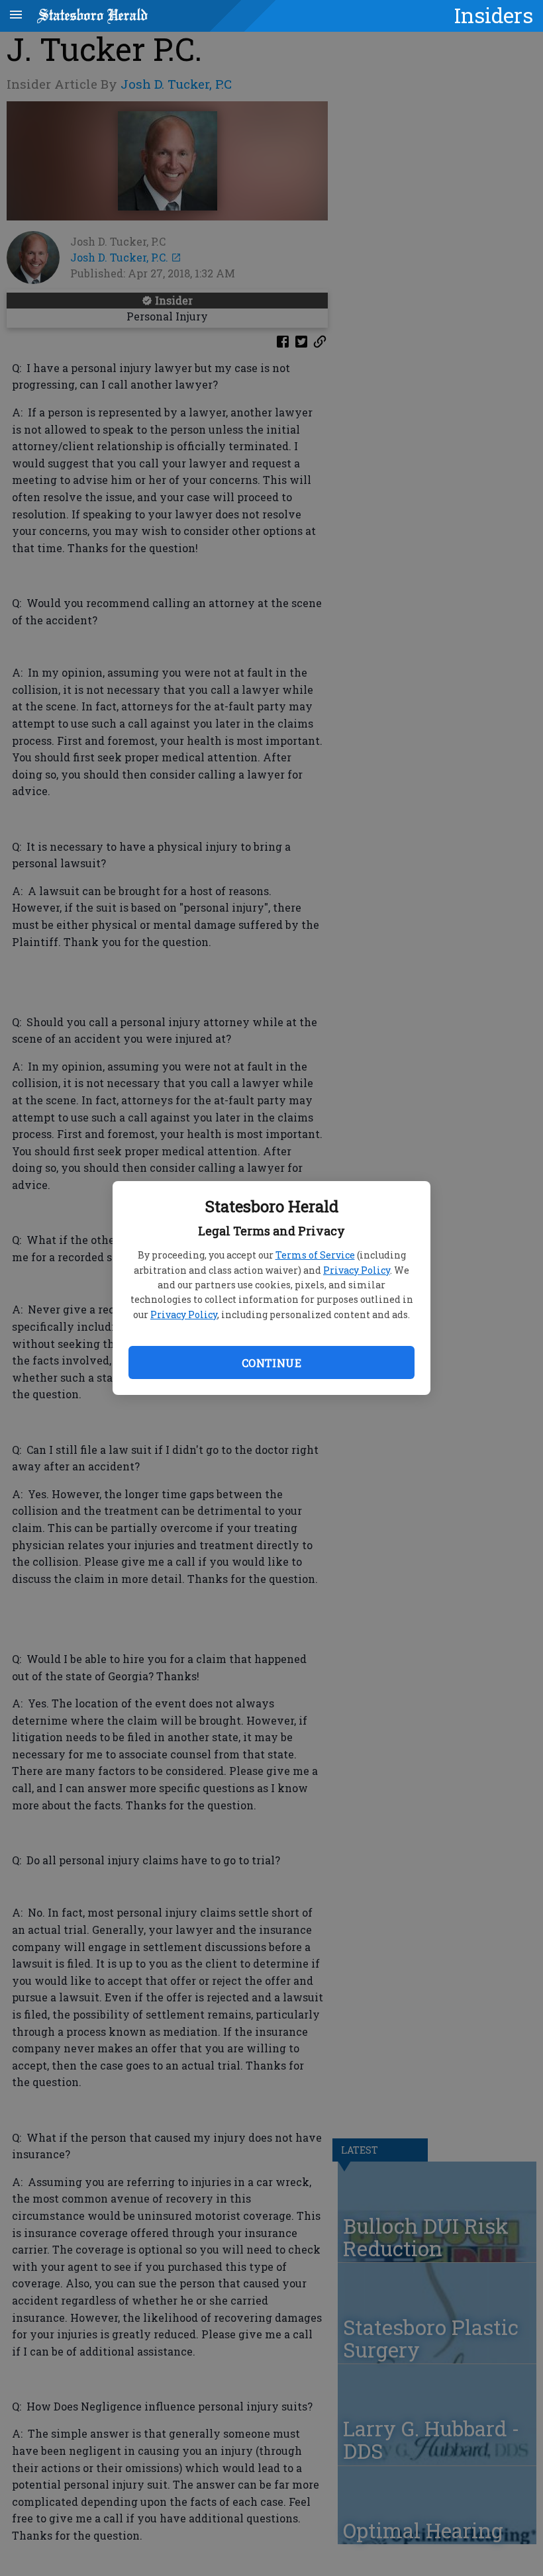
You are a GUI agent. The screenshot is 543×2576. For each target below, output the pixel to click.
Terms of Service (315, 1255)
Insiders (494, 15)
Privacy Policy (357, 1270)
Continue (271, 1363)
